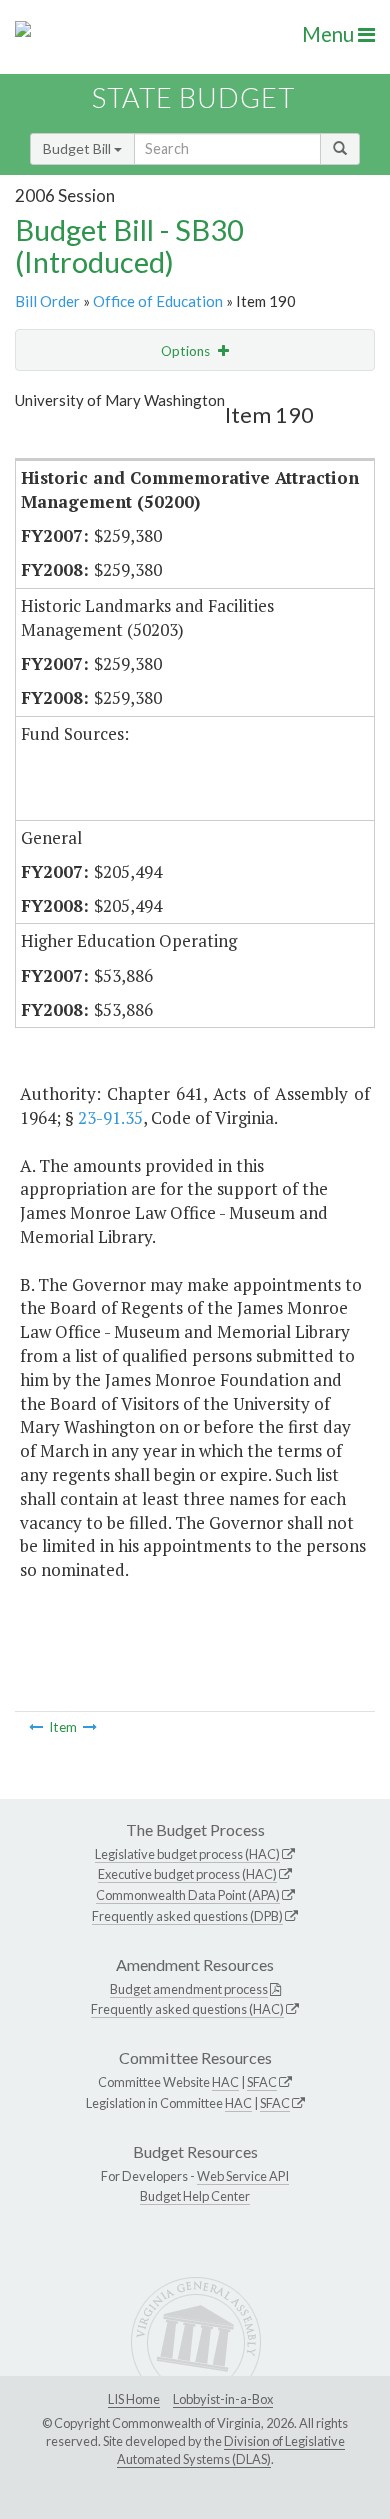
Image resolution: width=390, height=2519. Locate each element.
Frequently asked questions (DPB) (187, 1916)
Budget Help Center (195, 2196)
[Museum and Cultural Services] (36, 1727)
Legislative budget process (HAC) (187, 1854)
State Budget (193, 97)
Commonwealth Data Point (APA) (188, 1895)
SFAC (262, 2082)
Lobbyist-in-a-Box (223, 2399)
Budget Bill (78, 148)
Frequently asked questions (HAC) (187, 2009)
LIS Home (134, 2399)
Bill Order (47, 301)
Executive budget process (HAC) (187, 1874)
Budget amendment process (189, 1989)
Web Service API (243, 2176)
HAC (225, 2082)
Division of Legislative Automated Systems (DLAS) (231, 2450)
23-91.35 (110, 1117)
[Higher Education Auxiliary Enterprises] (90, 1727)
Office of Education (158, 301)
